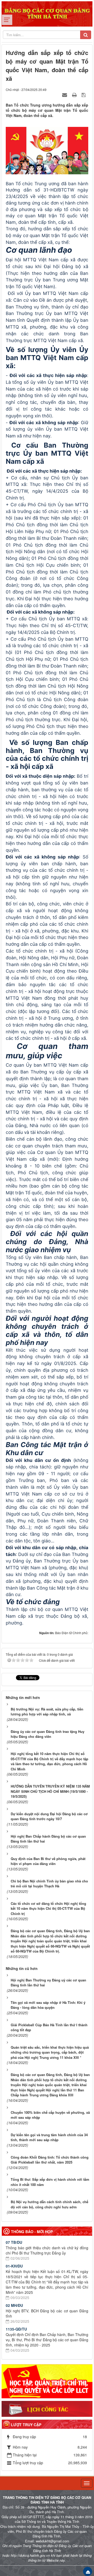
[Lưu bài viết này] (84, 95)
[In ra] (75, 95)
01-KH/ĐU (14, 2266)
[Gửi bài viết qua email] (65, 95)
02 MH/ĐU (14, 2305)
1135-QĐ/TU (16, 2329)
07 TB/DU (14, 2242)
